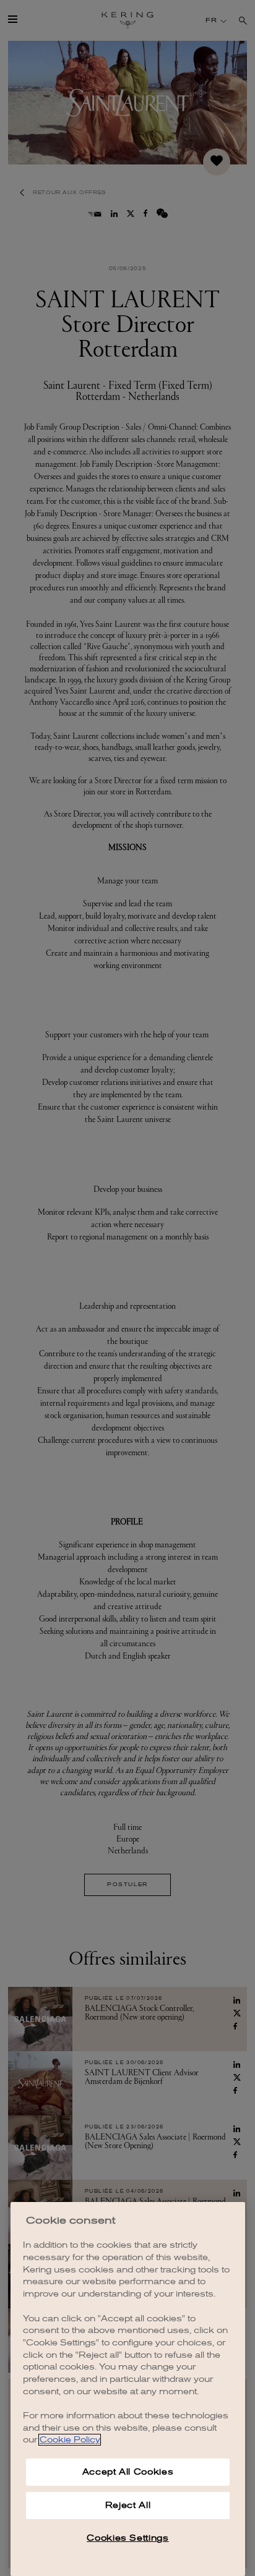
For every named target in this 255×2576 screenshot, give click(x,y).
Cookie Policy (70, 2440)
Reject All (128, 2505)
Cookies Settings (128, 2538)
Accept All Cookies (128, 2472)
